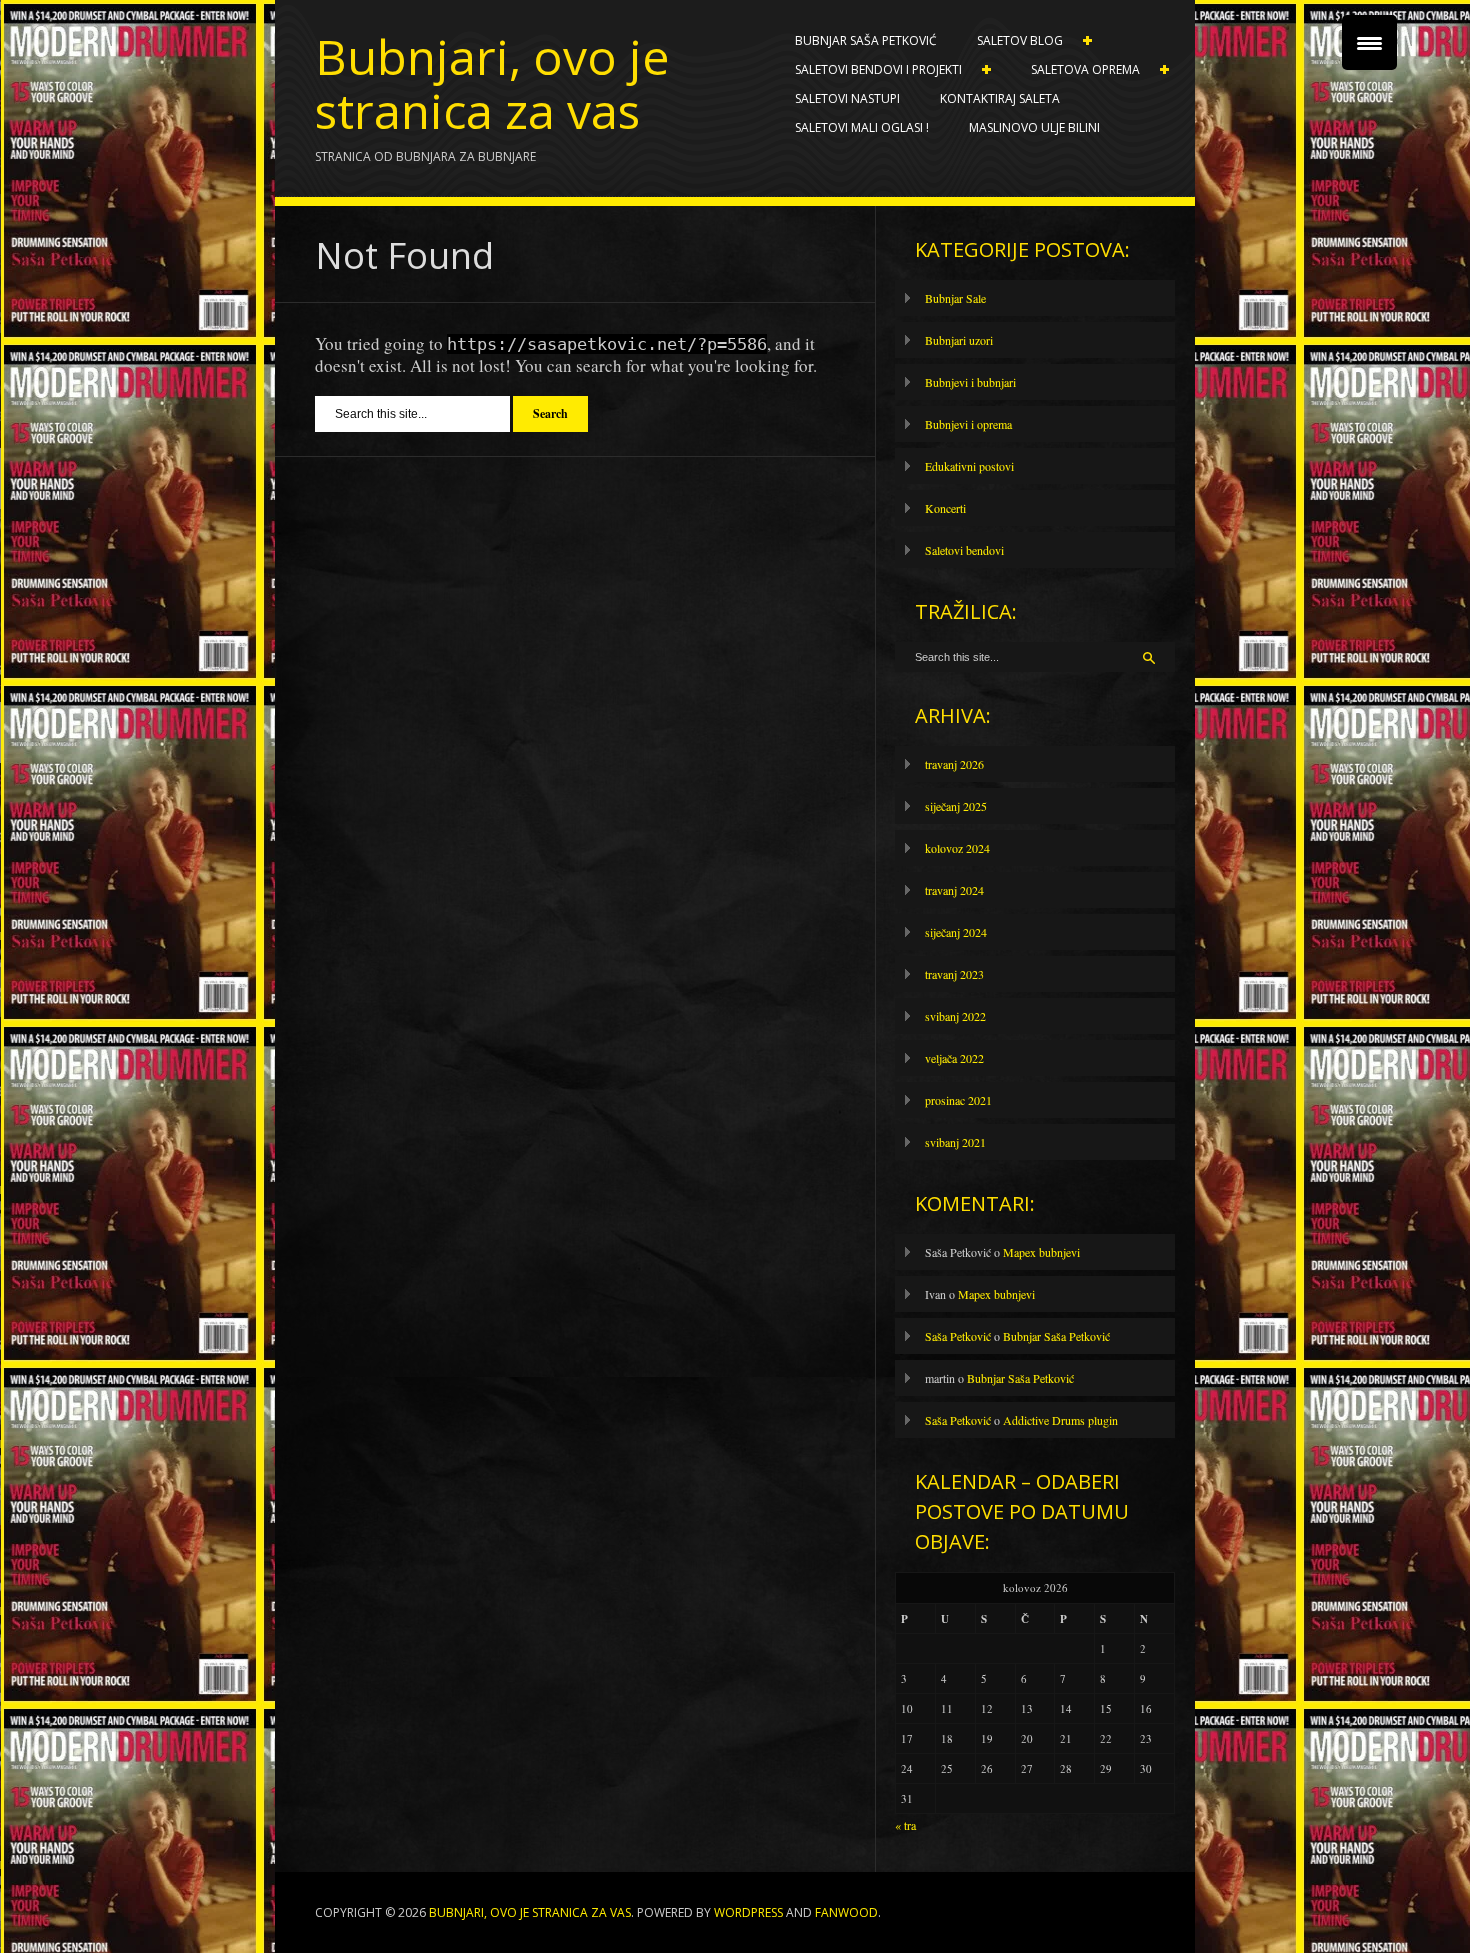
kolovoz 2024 (957, 848)
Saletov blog (1010, 41)
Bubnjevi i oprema (968, 424)
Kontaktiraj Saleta (1000, 98)
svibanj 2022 (955, 1016)
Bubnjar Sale (955, 298)
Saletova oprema (1075, 70)
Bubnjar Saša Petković (866, 40)
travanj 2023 (954, 974)
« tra (905, 1825)
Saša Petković (958, 1336)
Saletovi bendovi (964, 550)
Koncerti (945, 508)
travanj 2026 (954, 764)
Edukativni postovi (969, 466)
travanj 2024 (954, 890)
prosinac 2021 (958, 1100)
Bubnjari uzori (959, 340)
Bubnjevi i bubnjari (970, 382)
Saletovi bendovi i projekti (868, 70)
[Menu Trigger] (1369, 42)
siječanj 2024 (956, 932)
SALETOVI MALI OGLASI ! (862, 127)
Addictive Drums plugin (1060, 1420)
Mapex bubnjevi (1041, 1252)
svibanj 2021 (955, 1142)
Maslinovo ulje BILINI (1034, 127)
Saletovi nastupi (847, 98)
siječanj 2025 (956, 806)
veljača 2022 (954, 1058)
